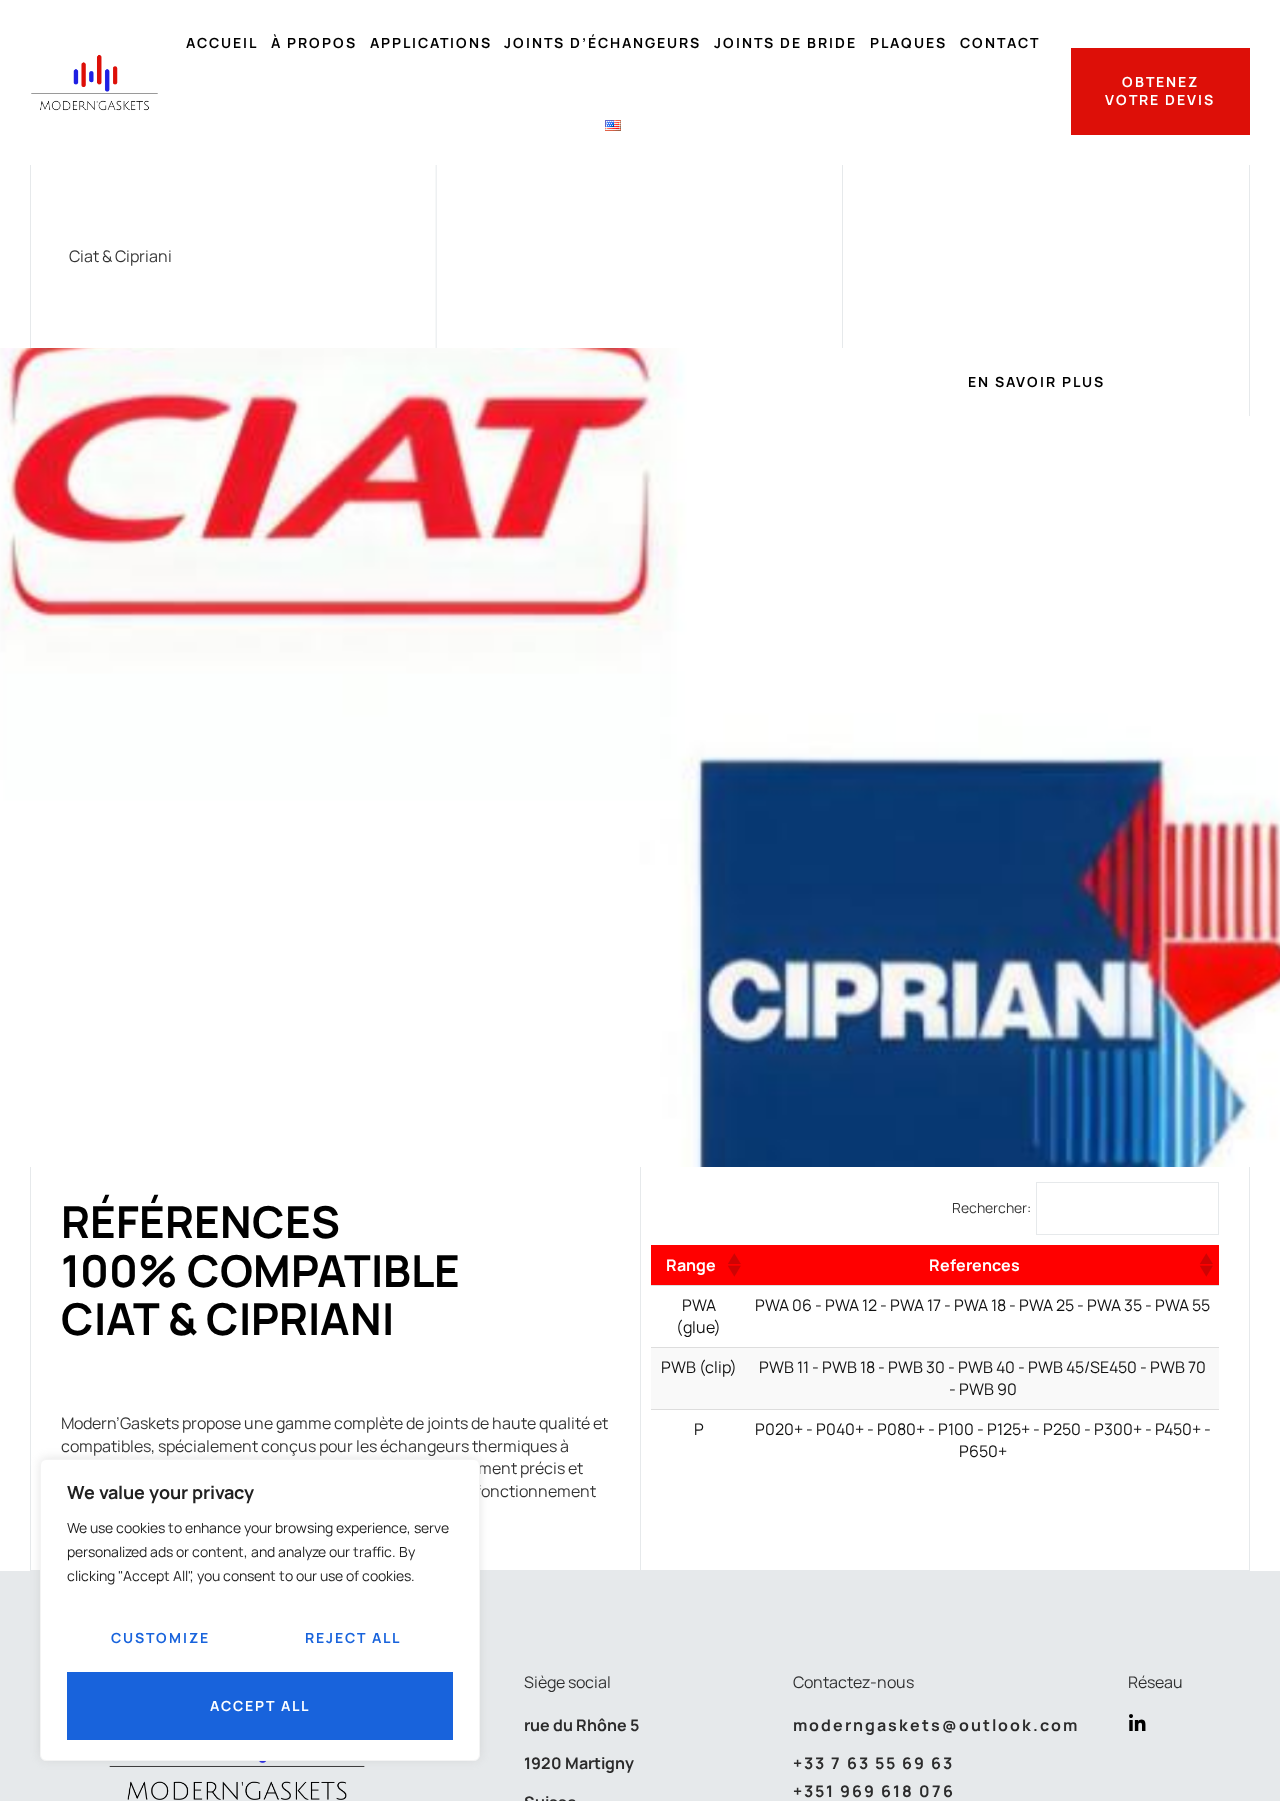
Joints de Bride (785, 42)
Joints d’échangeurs (602, 42)
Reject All (353, 1637)
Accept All (260, 1705)
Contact (1000, 42)
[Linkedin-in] (1137, 1723)
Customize (160, 1637)
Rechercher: (991, 1208)
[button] (733, 1265)
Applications (431, 42)
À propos (314, 42)
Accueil (222, 42)
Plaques (908, 42)
